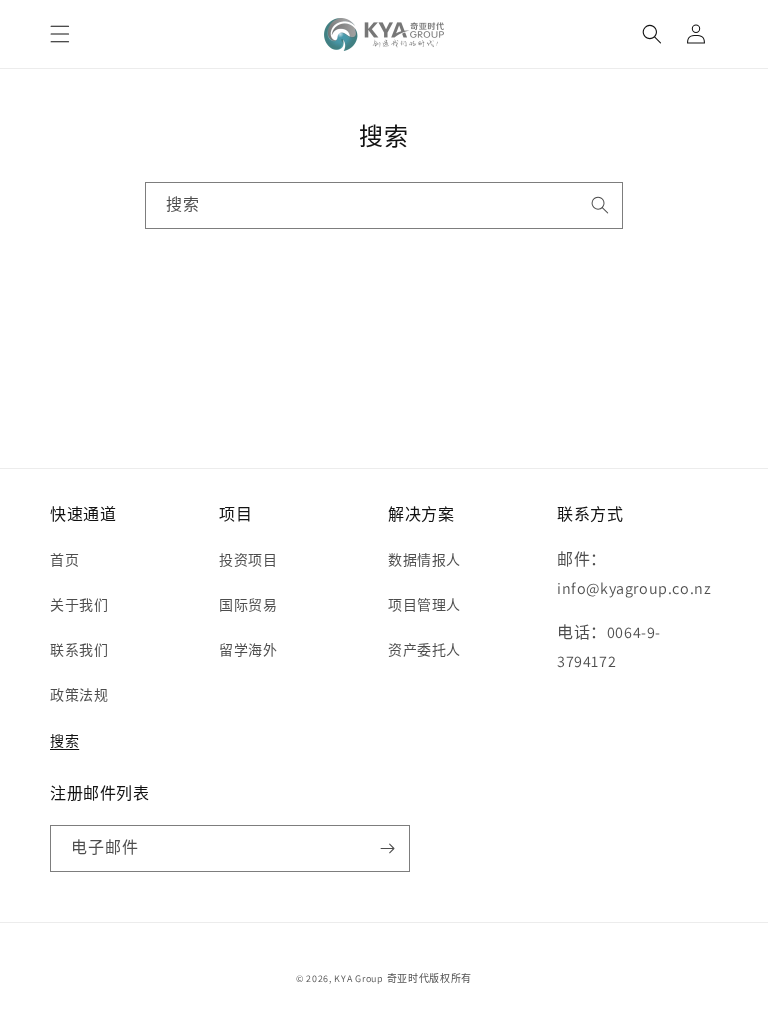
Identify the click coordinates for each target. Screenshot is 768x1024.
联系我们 (79, 650)
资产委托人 (424, 650)
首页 (64, 560)
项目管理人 (424, 605)
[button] (60, 34)
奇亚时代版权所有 (430, 978)
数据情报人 (424, 560)
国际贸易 (248, 605)
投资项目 (248, 560)
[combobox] (384, 205)
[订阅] (387, 848)
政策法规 (79, 695)
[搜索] (600, 205)
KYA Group (358, 978)
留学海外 (248, 650)
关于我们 (79, 605)
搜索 (64, 741)
